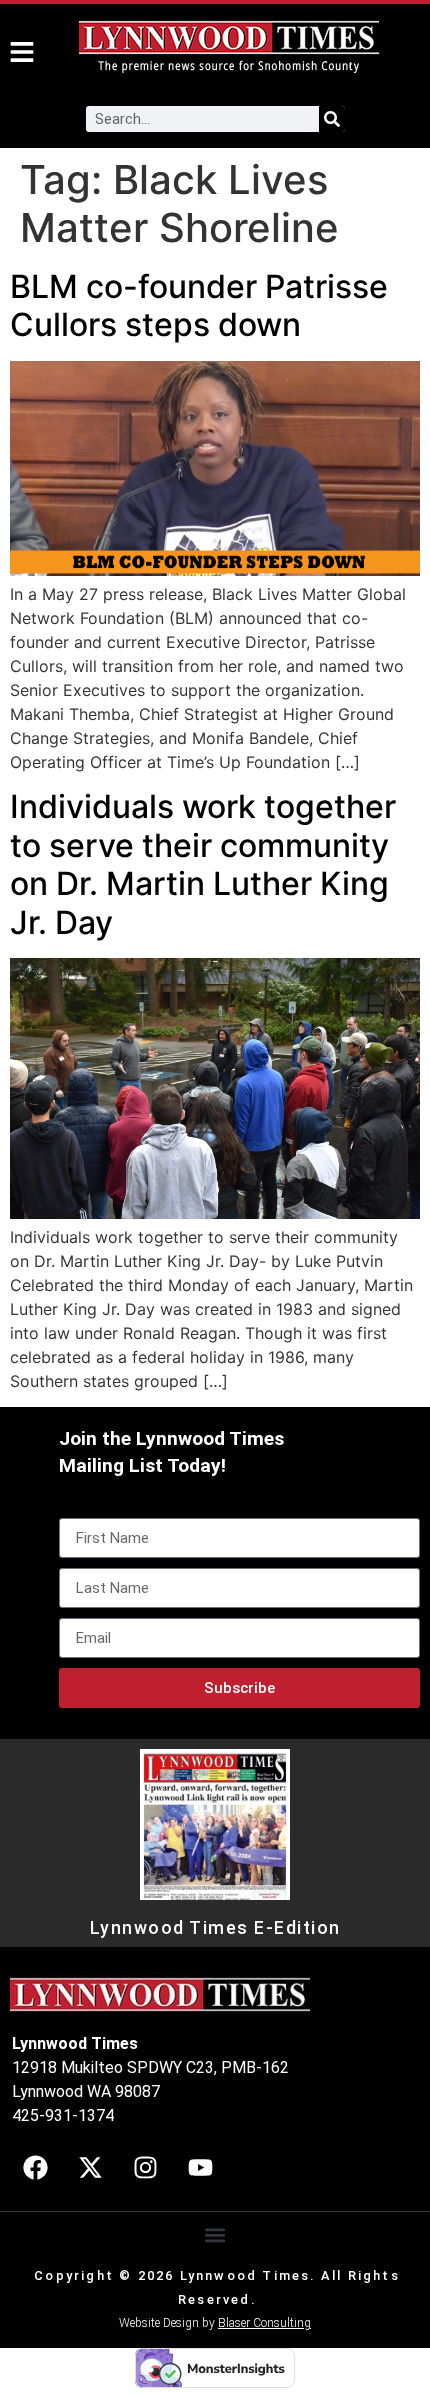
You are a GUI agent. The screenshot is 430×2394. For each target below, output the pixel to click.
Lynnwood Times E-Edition (215, 1928)
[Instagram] (145, 2168)
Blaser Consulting (264, 2323)
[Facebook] (35, 2168)
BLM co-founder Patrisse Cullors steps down (199, 305)
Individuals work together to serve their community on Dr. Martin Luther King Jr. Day (203, 864)
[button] (215, 2235)
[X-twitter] (90, 2168)
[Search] (332, 119)
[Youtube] (200, 2168)
